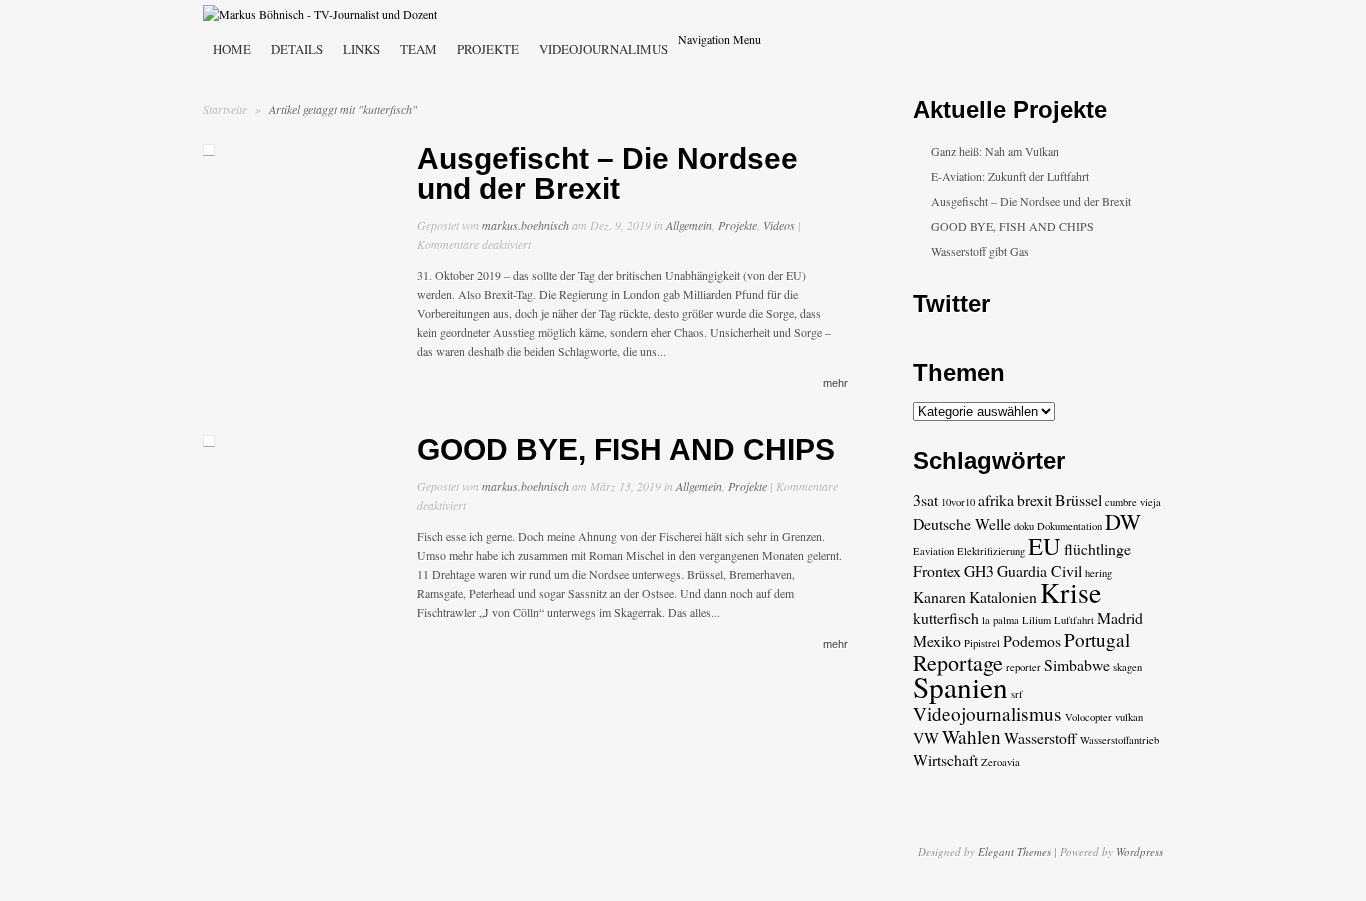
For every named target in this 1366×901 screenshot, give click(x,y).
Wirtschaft (945, 759)
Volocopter (1088, 717)
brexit (1034, 499)
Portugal (1097, 639)
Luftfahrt (1074, 620)
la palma (1000, 620)
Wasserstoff (1040, 737)
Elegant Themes (1014, 851)
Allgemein (689, 225)
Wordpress (1139, 851)
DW (1123, 521)
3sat (925, 499)
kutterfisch (946, 617)
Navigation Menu (719, 39)
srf (1017, 694)
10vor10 (958, 502)
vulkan (1129, 717)
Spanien (960, 686)
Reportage (958, 662)
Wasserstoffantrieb (1119, 740)
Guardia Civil (1039, 570)
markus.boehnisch (525, 225)
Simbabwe (1077, 664)
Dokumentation (1069, 526)
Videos (779, 225)
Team (418, 49)
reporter (1023, 667)
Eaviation (933, 551)
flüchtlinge (1097, 548)
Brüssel (1078, 499)
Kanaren (939, 596)
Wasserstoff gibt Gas (980, 251)
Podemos (1032, 640)
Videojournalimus (603, 49)
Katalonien (1003, 596)
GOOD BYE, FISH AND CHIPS (626, 449)
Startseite (225, 109)
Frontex (937, 570)
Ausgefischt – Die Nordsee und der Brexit (607, 173)
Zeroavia (1000, 762)
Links (361, 49)
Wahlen (971, 736)
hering (1098, 573)
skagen (1127, 667)
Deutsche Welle (962, 523)
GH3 (979, 570)
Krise (1070, 592)
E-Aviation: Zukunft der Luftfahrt (1010, 176)
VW (926, 737)
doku (1024, 526)
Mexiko (937, 640)
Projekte (488, 49)
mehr (835, 383)
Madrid (1120, 617)
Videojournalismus (987, 713)
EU (1044, 545)
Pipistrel (982, 643)
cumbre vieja (1133, 502)
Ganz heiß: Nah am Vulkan (995, 151)
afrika (996, 499)
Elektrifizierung (991, 551)
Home (232, 49)
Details (297, 49)
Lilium (1036, 620)
